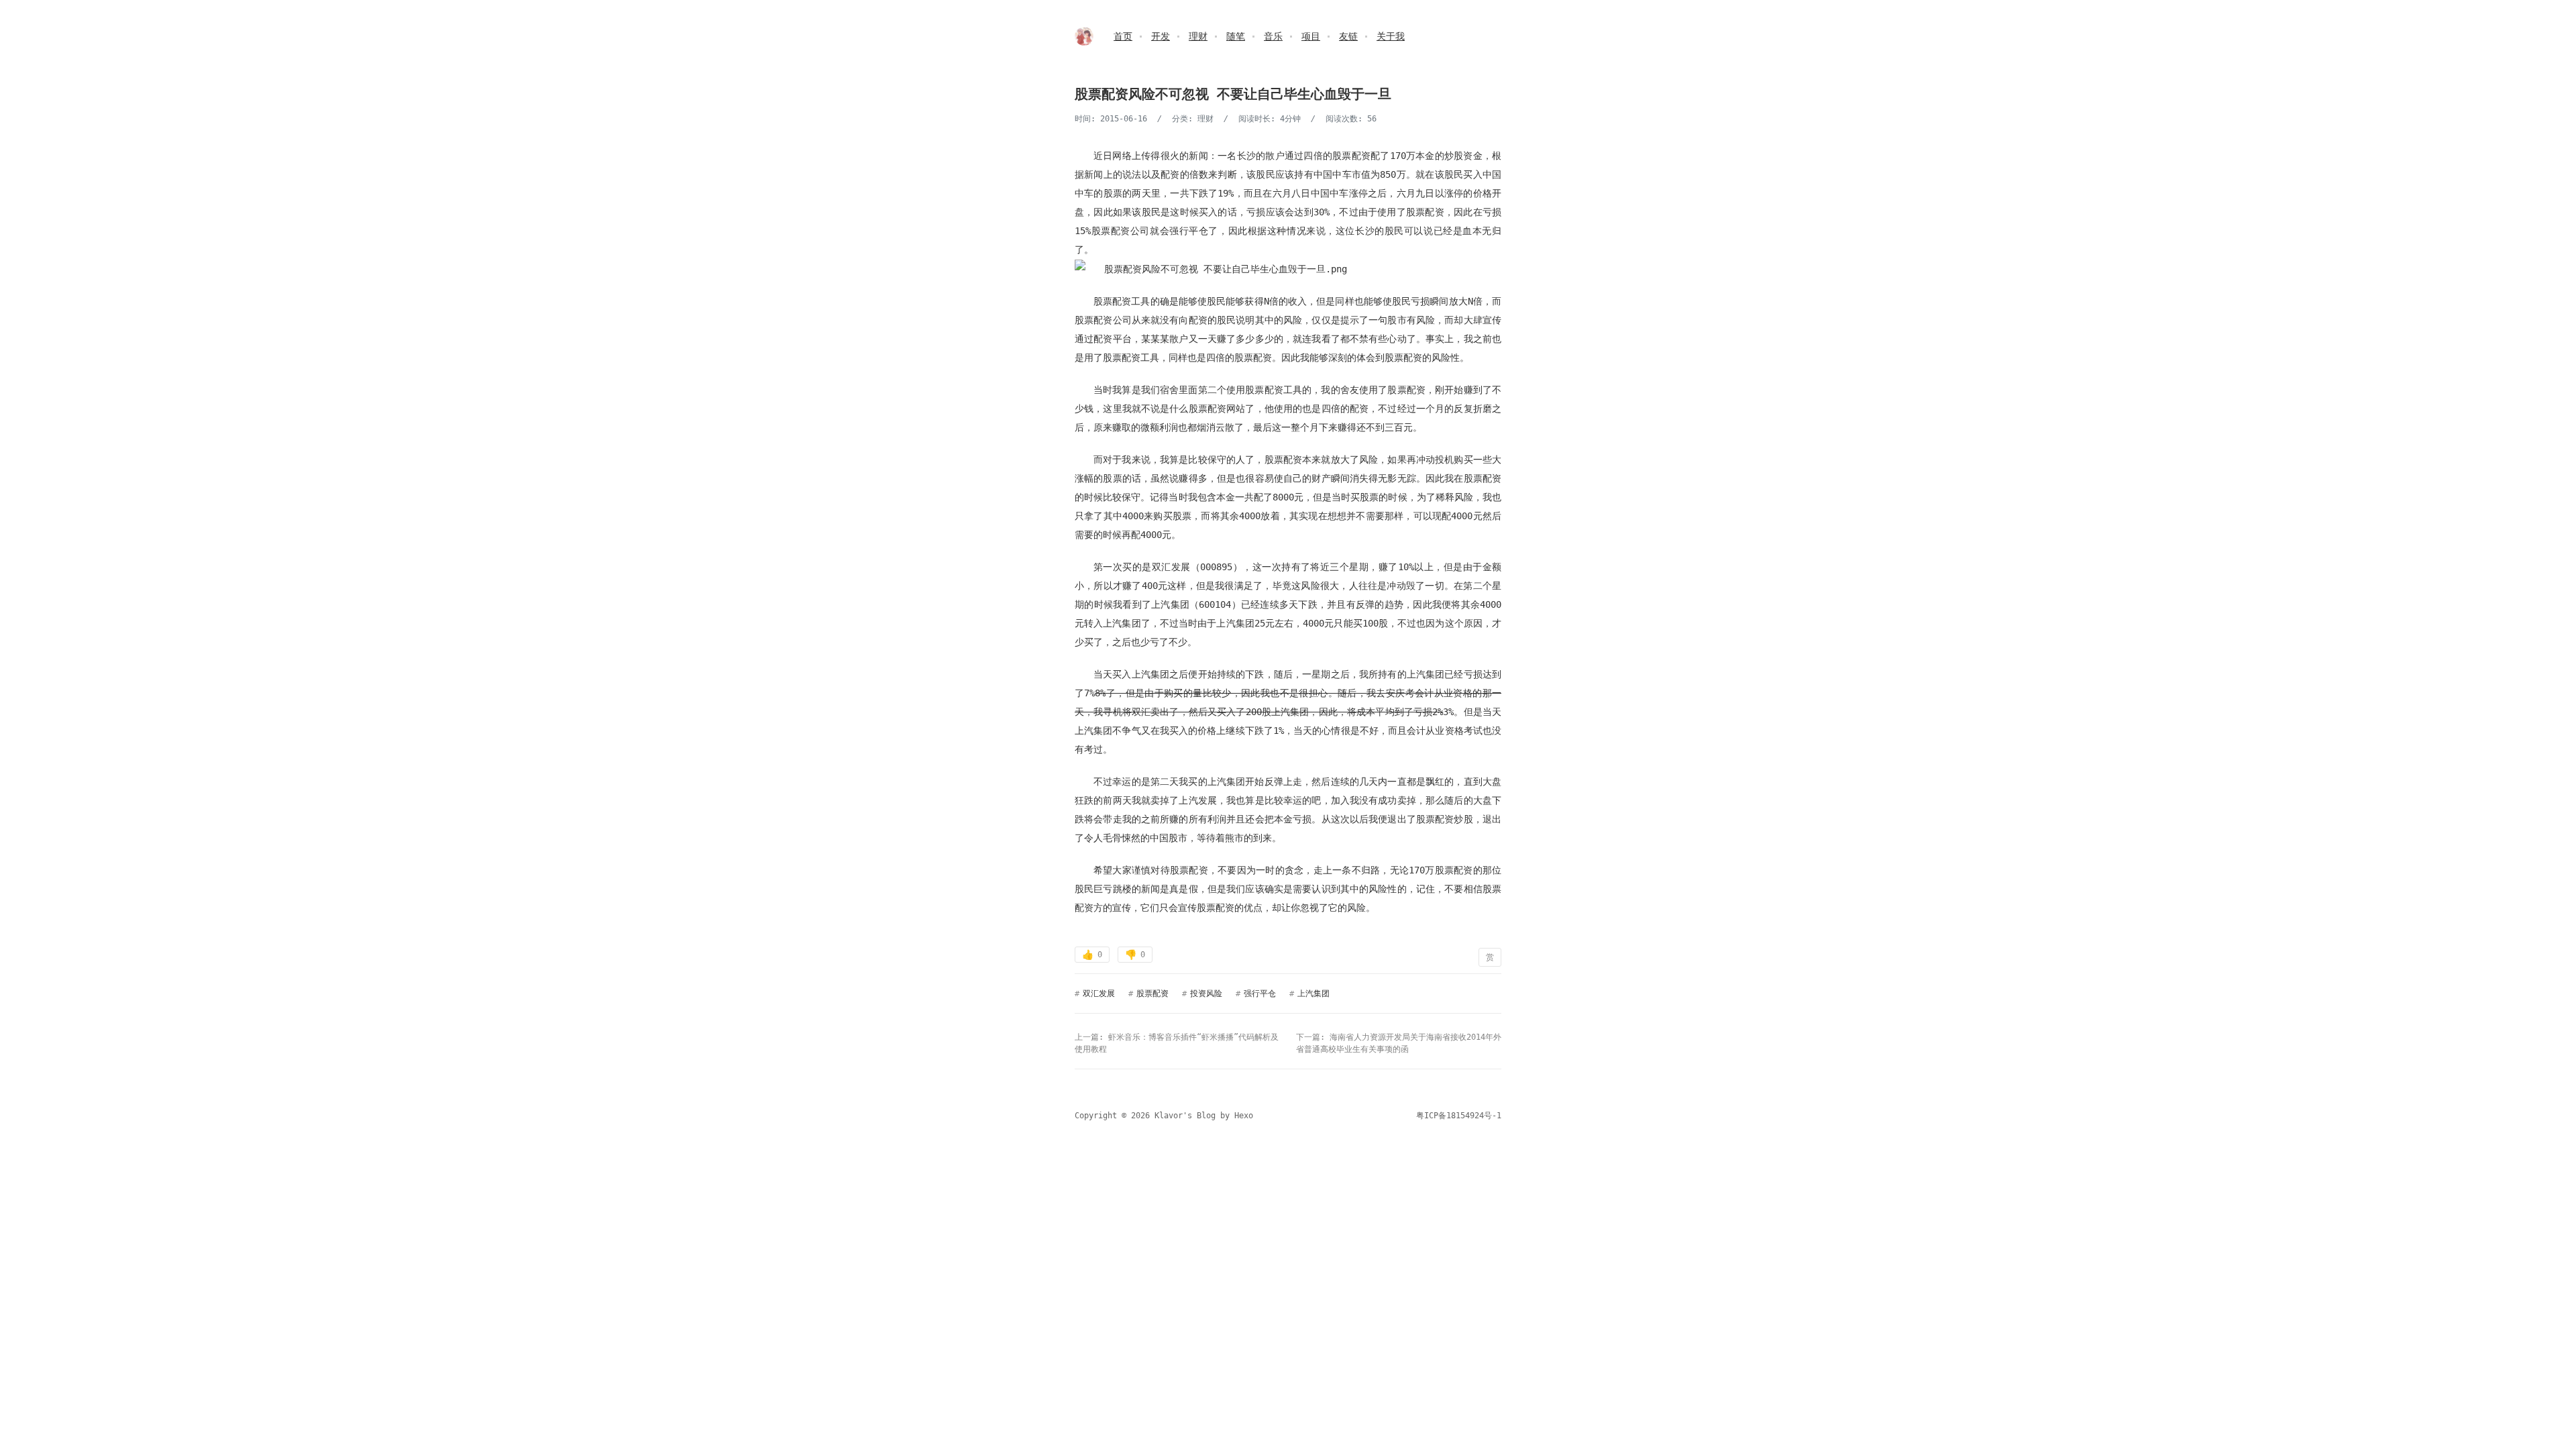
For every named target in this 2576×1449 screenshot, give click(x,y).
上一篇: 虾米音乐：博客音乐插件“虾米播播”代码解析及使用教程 (1177, 1043)
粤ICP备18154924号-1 (1459, 1116)
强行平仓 (1260, 994)
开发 (1161, 36)
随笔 (1236, 36)
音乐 (1273, 36)
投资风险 (1206, 994)
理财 (1198, 36)
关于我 (1391, 36)
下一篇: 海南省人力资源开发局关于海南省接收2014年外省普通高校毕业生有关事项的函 (1399, 1043)
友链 (1348, 36)
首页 (1123, 36)
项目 (1311, 36)
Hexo (1244, 1116)
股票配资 (1152, 994)
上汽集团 (1313, 994)
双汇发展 (1099, 994)
